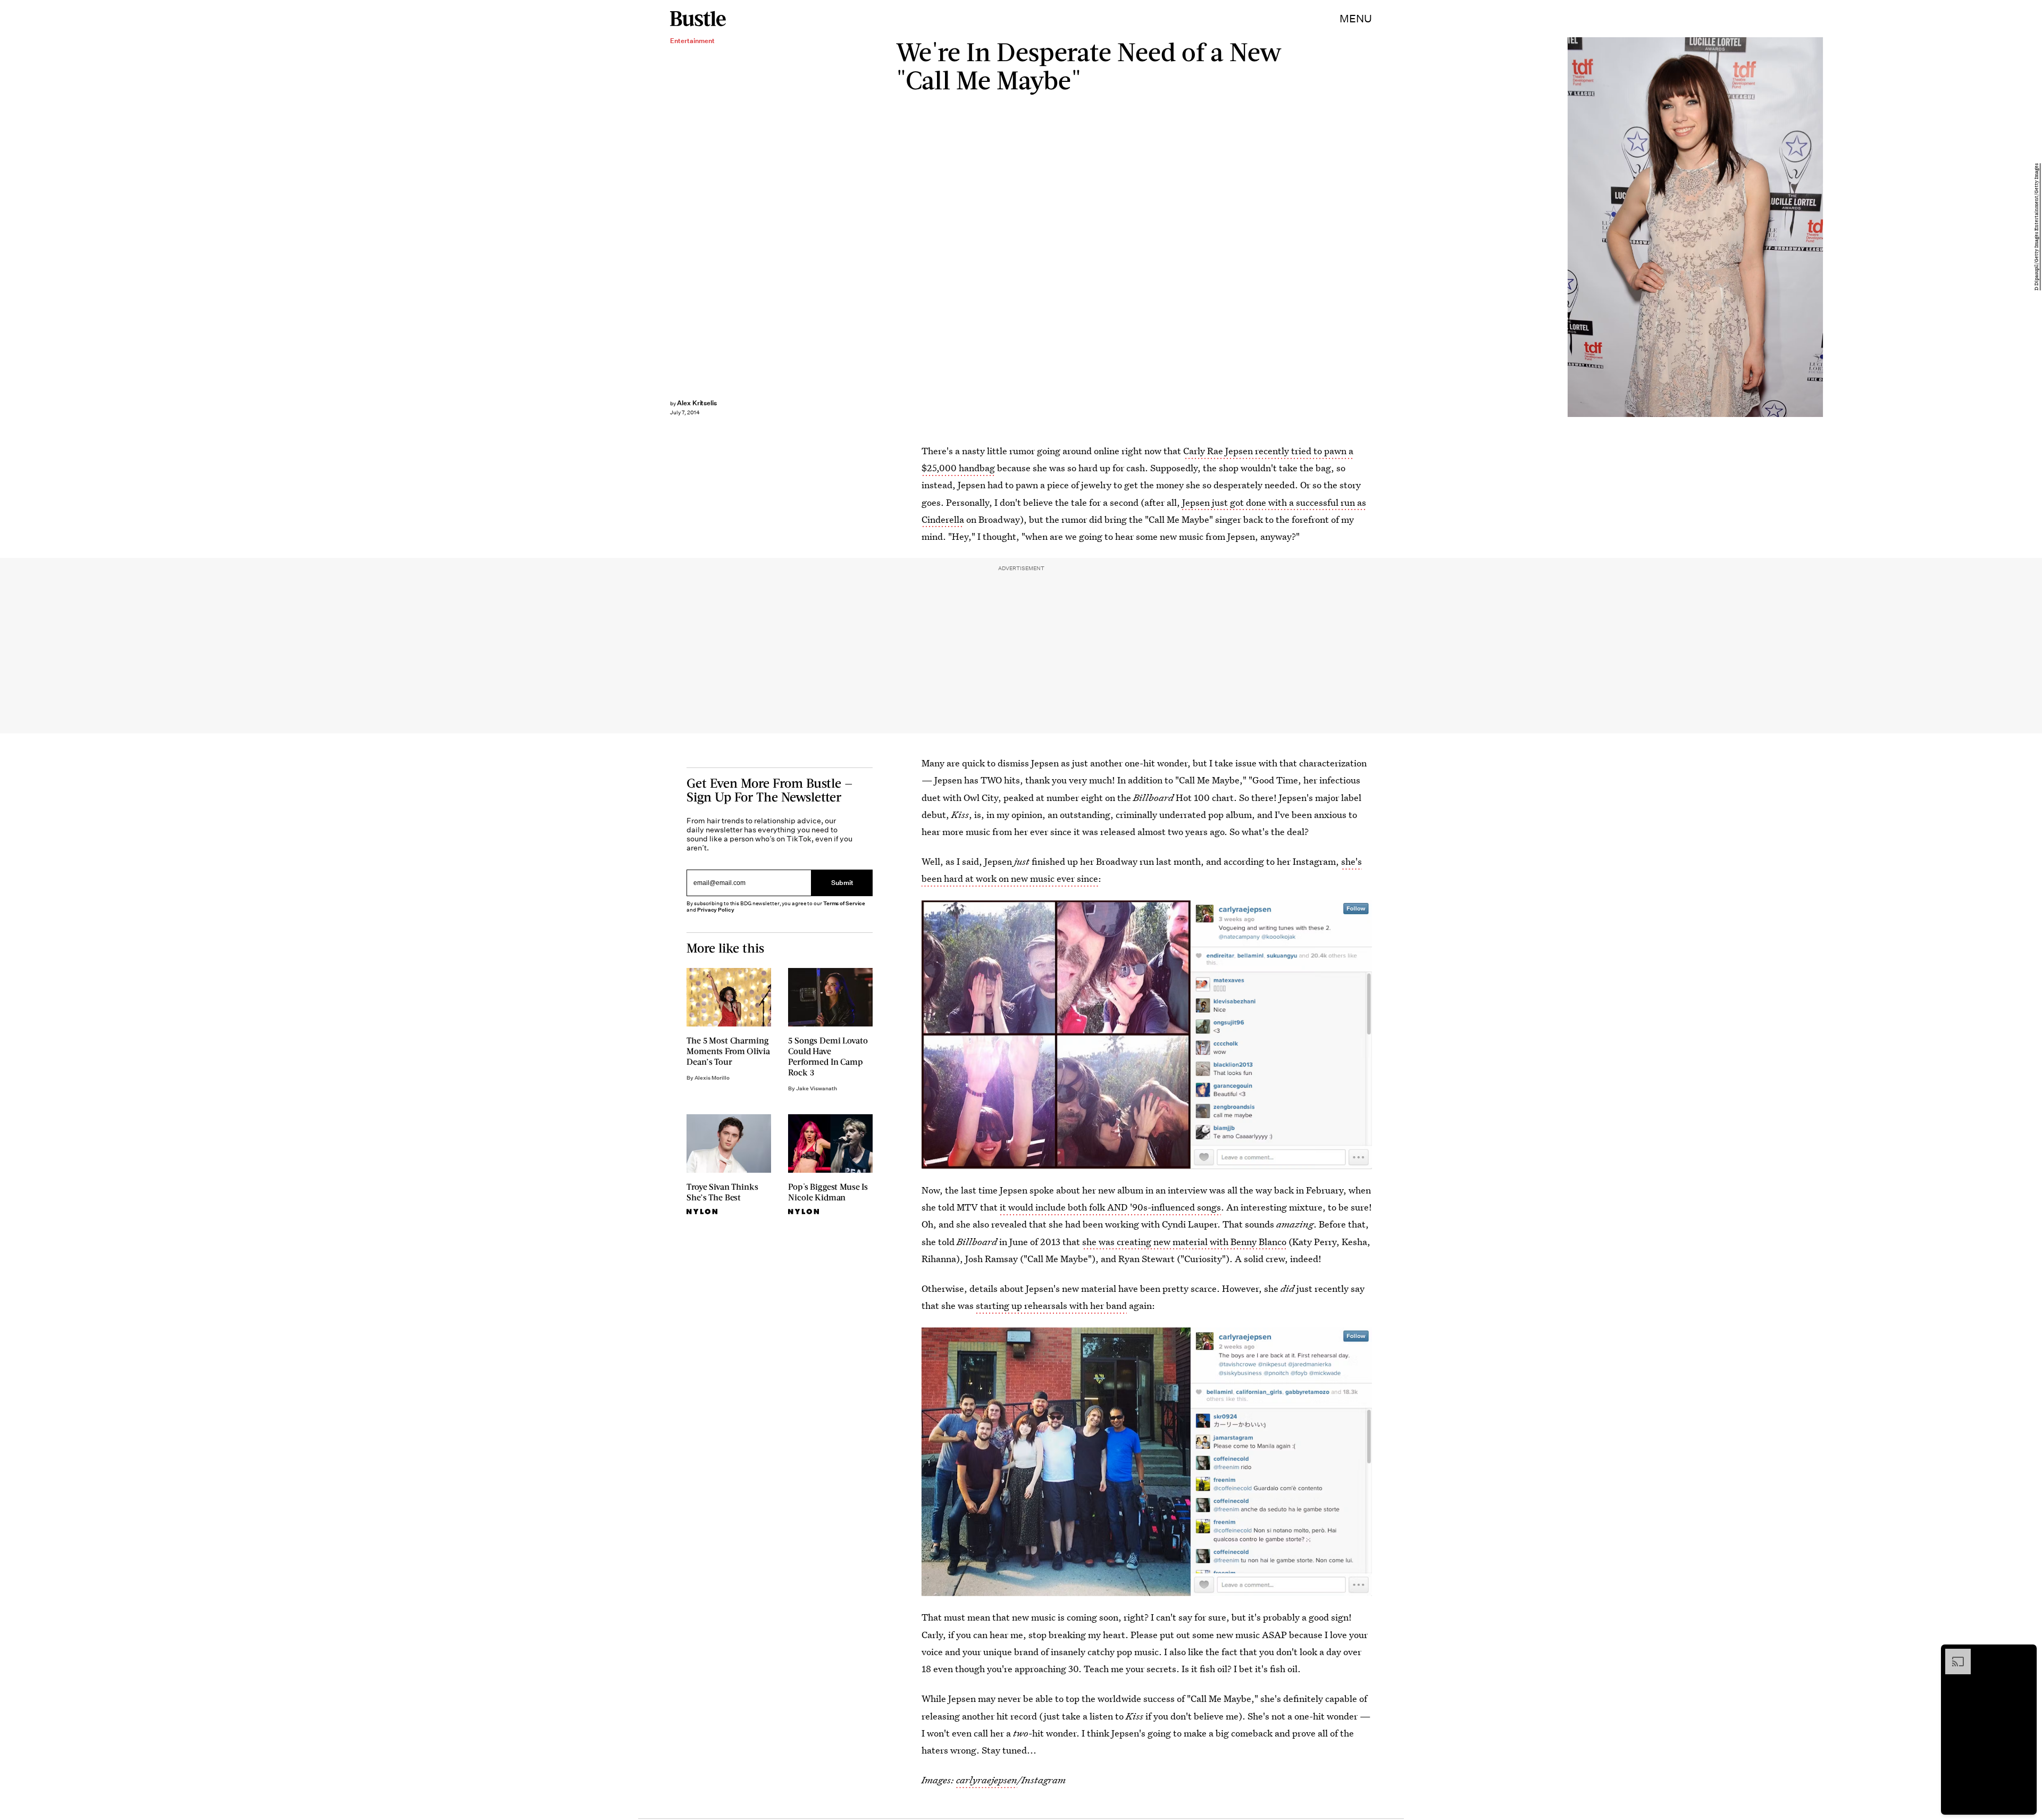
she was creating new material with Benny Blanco (1184, 1242)
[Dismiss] (2025, 1654)
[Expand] (1953, 1654)
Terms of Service (844, 903)
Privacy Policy (716, 910)
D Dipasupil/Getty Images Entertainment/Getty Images (2037, 227)
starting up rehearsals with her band (1051, 1305)
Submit (842, 883)
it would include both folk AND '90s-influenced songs (1110, 1207)
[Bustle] (698, 19)
